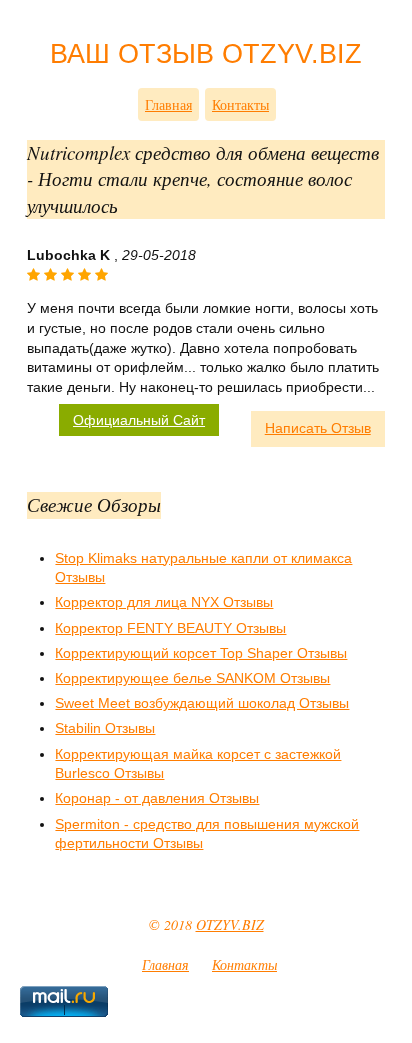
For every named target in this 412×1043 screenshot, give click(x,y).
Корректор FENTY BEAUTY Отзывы (170, 628)
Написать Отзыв (318, 428)
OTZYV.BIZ (230, 924)
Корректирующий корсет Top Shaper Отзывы (201, 653)
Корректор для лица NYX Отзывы (164, 602)
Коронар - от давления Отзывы (157, 798)
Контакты (240, 104)
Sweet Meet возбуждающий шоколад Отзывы (202, 703)
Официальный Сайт (139, 420)
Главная (168, 104)
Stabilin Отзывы (105, 728)
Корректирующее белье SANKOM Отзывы (192, 678)
